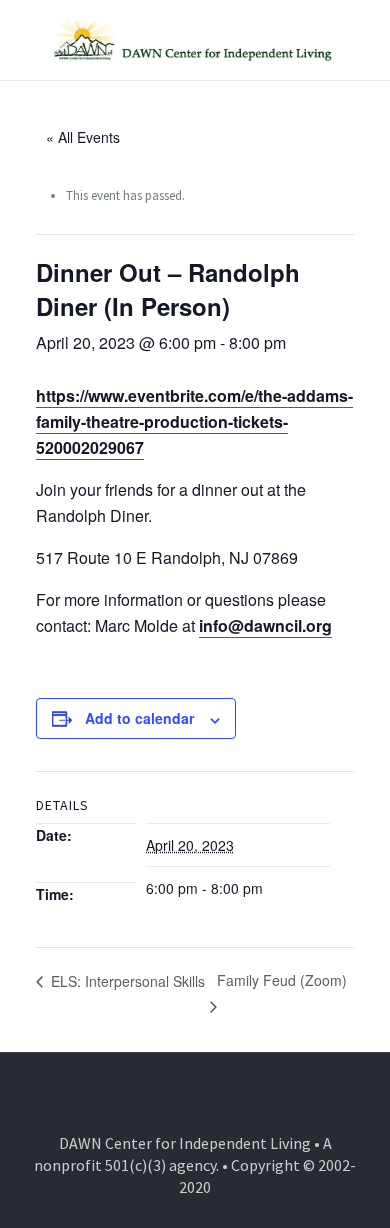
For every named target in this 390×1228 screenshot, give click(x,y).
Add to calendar (139, 718)
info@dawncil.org (265, 625)
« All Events (83, 137)
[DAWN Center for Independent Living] (195, 40)
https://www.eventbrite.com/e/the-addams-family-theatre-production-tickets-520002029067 (194, 421)
